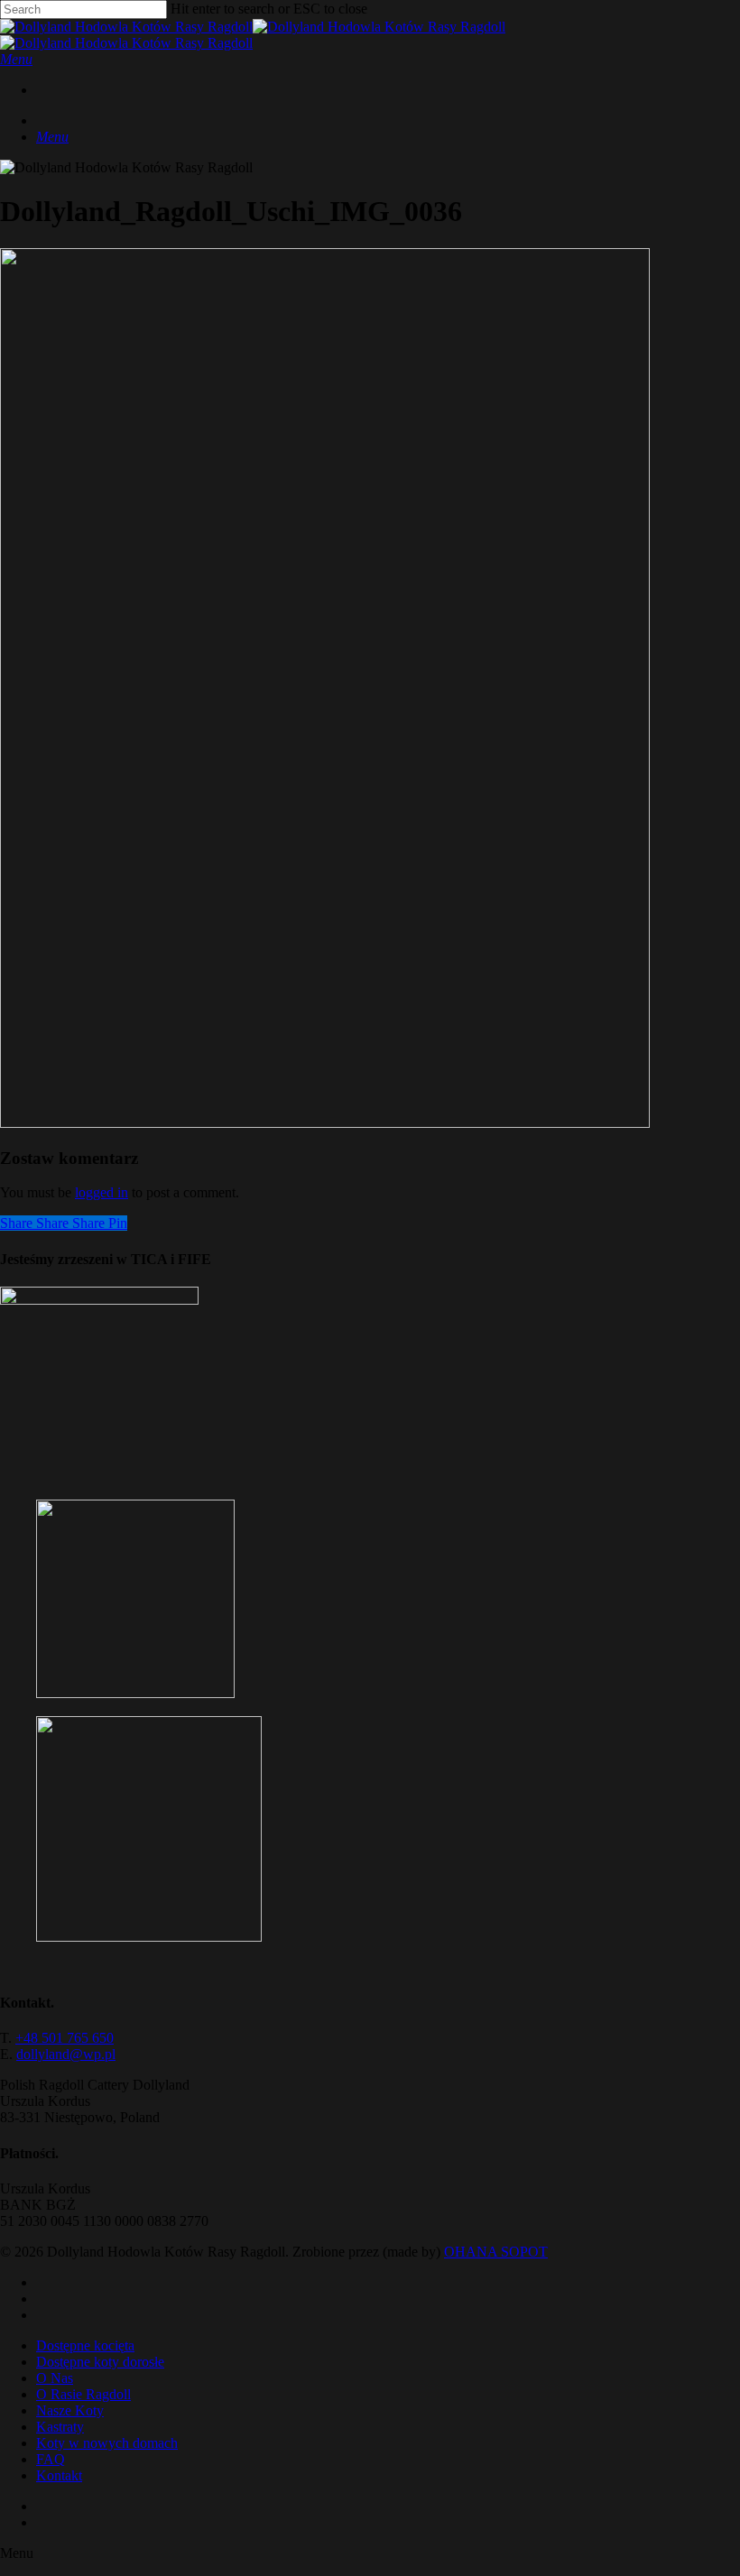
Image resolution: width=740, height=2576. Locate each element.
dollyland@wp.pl (66, 2054)
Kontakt (59, 2475)
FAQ (51, 2459)
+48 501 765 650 (65, 2038)
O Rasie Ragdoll (83, 2394)
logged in (102, 1192)
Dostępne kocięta (85, 2345)
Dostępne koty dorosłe (100, 2362)
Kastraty (60, 2427)
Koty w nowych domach (107, 2443)
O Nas (55, 2378)
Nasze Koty (70, 2410)
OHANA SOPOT (496, 2252)
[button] (16, 59)
